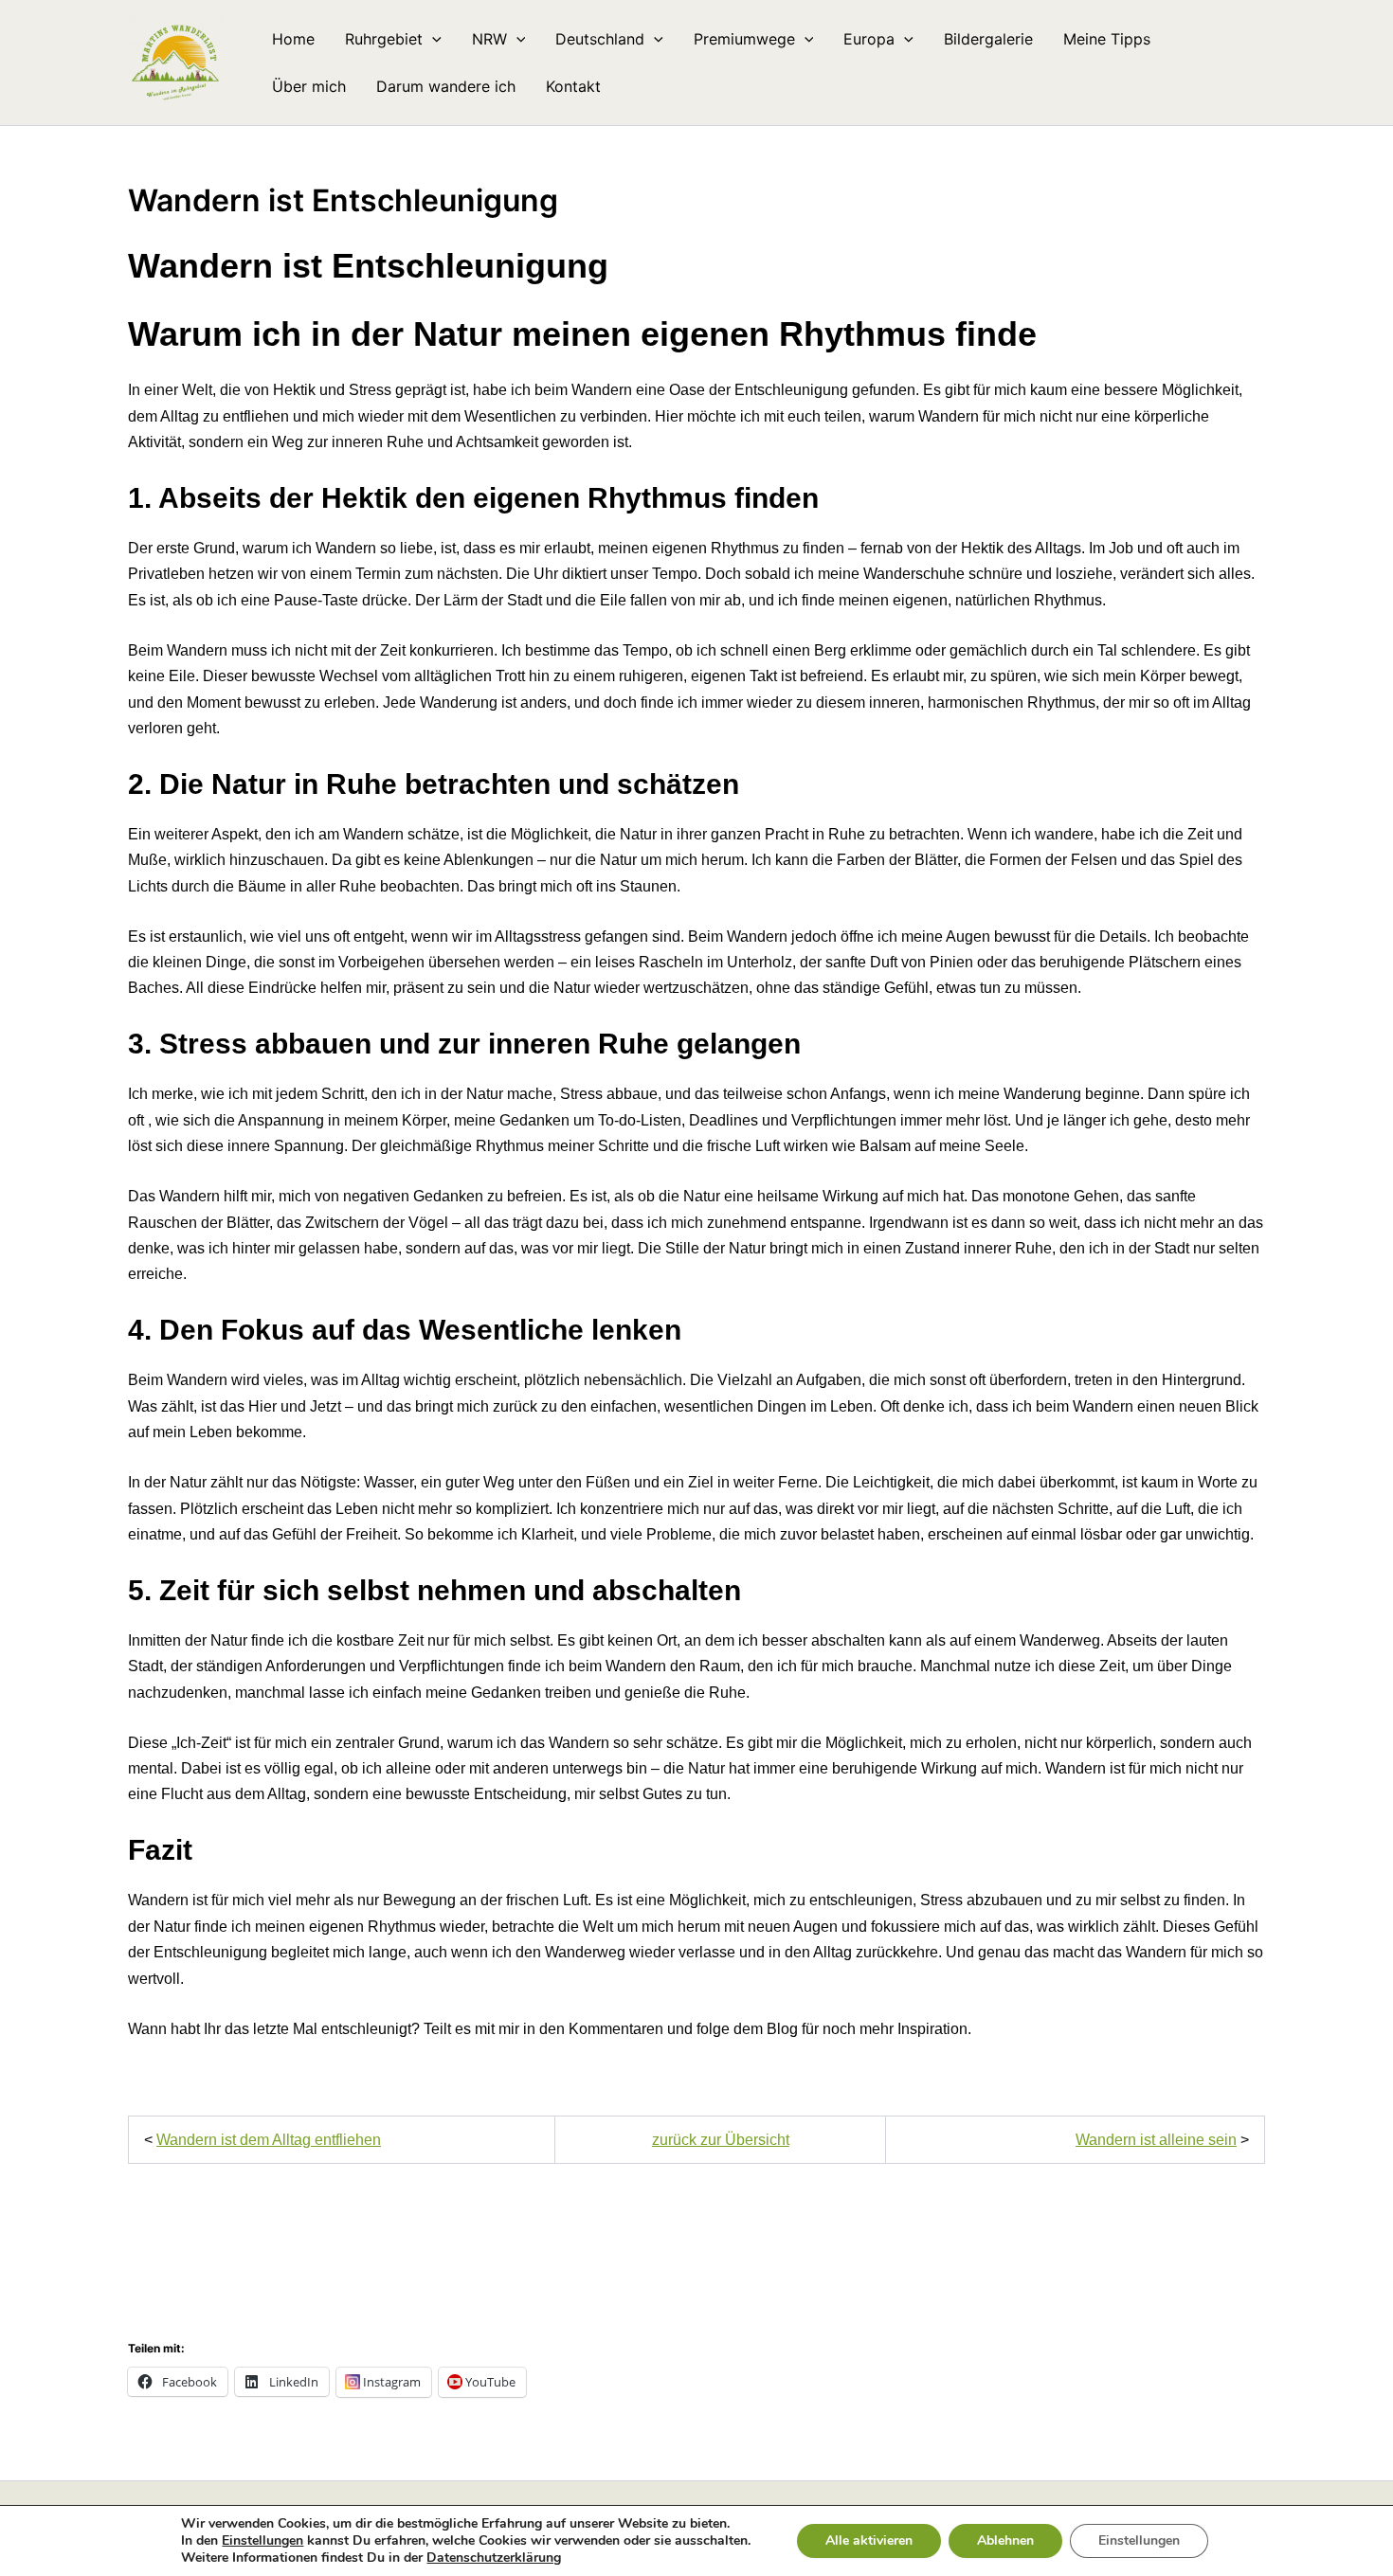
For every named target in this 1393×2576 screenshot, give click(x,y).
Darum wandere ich (446, 86)
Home (293, 39)
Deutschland (600, 39)
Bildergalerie (988, 39)
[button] (432, 39)
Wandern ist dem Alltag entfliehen (269, 2140)
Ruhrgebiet (384, 39)
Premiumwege (744, 39)
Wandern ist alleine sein (1156, 2140)
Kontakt (573, 86)
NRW (489, 39)
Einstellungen (262, 2541)
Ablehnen (1005, 2540)
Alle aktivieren (869, 2540)
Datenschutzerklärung (494, 2558)
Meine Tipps (1107, 39)
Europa (869, 39)
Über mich (309, 86)
